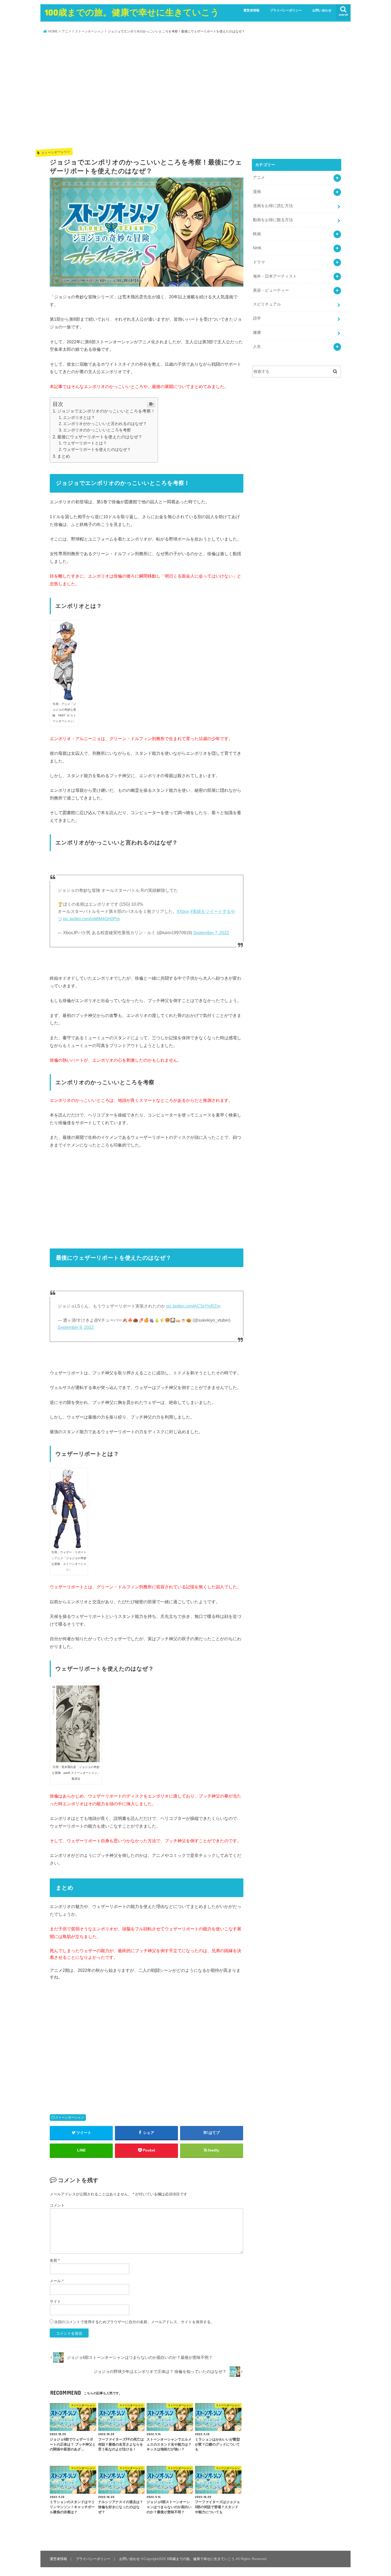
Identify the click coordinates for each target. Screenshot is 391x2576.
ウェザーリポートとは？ (85, 443)
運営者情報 (251, 10)
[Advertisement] (147, 99)
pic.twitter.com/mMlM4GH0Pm (91, 919)
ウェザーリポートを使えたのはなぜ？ (97, 450)
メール (57, 2281)
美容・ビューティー (271, 290)
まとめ (64, 456)
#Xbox (183, 911)
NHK (257, 248)
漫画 (257, 192)
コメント (57, 2205)
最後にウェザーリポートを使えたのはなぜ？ (100, 437)
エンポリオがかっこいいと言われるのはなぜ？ (105, 424)
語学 (257, 318)
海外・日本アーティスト (275, 276)
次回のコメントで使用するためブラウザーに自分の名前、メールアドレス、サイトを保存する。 (134, 2322)
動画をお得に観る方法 (273, 220)
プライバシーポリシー (286, 10)
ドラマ (259, 262)
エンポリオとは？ (79, 418)
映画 (257, 234)
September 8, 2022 (76, 1327)
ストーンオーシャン (70, 2117)
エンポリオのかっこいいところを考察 (97, 430)
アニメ (259, 178)
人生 (257, 347)
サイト (55, 2301)
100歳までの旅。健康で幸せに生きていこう (132, 12)
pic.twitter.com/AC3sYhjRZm (193, 1306)
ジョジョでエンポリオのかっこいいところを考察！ (106, 411)
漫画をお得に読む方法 (273, 206)
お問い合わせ (322, 10)
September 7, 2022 (211, 933)
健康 (257, 332)
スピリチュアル (267, 304)
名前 (55, 2260)
